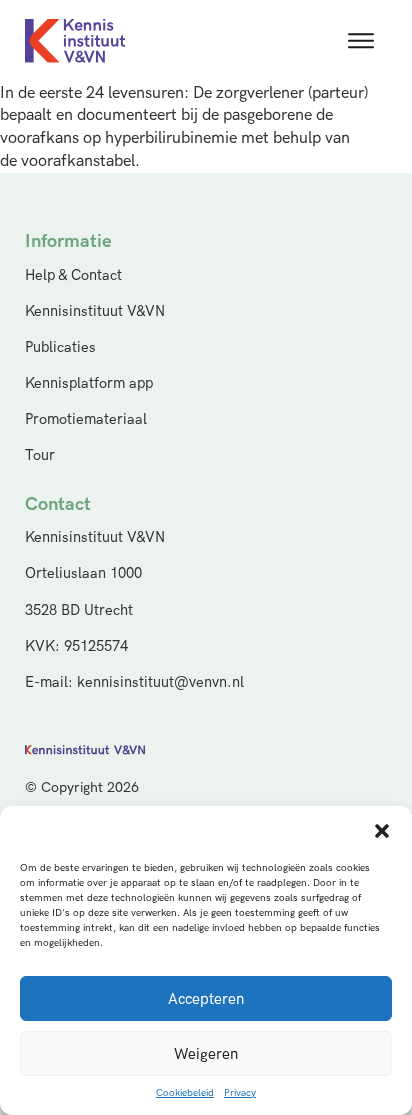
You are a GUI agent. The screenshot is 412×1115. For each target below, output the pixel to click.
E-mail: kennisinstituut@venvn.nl (134, 682)
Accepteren (206, 999)
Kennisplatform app (89, 383)
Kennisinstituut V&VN (95, 311)
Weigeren (206, 1054)
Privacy (240, 1093)
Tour (40, 455)
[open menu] (361, 41)
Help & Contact (73, 275)
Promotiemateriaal (86, 419)
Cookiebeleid (185, 1093)
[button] (382, 831)
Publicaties (60, 347)
